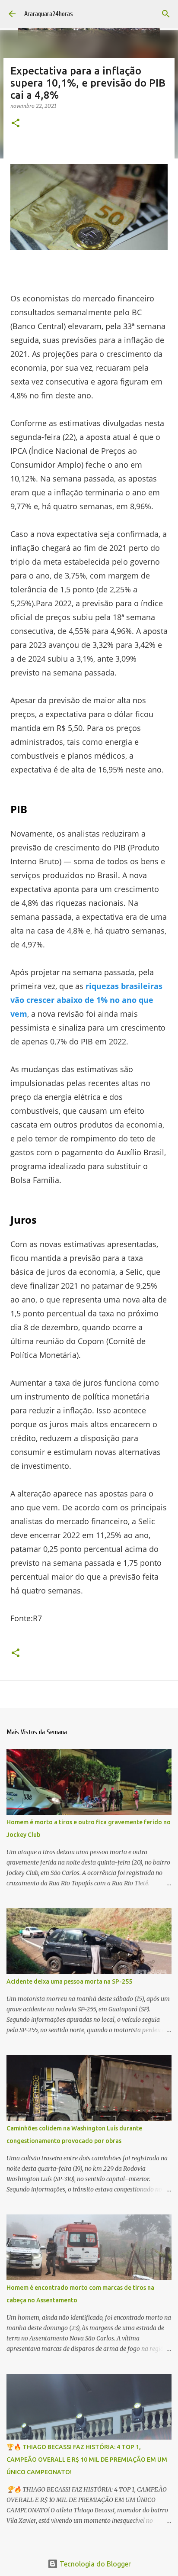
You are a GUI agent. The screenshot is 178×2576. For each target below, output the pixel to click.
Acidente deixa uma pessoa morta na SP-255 (69, 1981)
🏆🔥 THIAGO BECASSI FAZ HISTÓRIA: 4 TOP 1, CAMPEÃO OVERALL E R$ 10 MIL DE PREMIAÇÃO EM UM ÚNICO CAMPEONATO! (87, 2460)
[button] (16, 124)
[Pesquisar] (166, 14)
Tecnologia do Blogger (94, 2564)
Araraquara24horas (49, 14)
